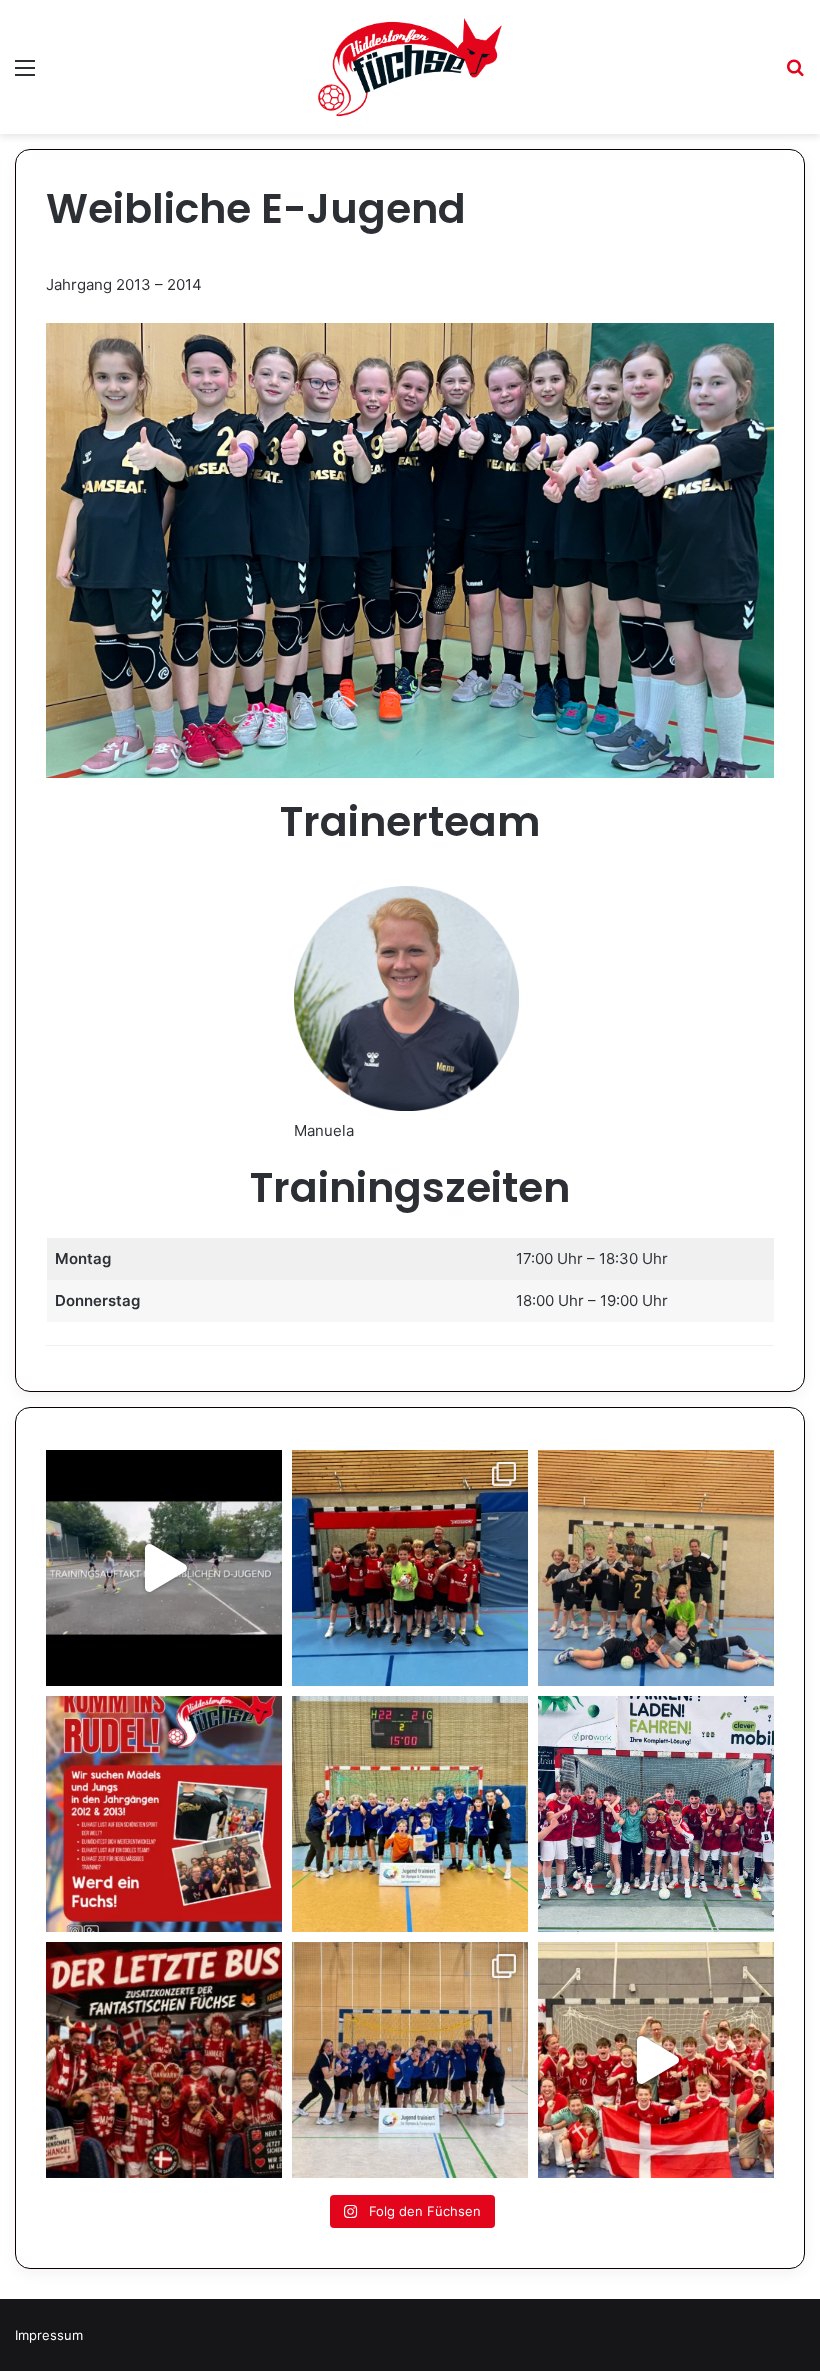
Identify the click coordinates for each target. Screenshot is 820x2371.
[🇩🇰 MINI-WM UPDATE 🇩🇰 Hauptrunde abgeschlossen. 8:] (656, 1814)
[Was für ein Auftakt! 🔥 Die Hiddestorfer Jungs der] (410, 2060)
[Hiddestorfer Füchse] (410, 67)
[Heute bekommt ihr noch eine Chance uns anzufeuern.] (164, 2060)
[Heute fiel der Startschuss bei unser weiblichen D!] (164, 1568)
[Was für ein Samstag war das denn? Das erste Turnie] (656, 1568)
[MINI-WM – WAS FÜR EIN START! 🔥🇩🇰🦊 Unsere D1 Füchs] (656, 2060)
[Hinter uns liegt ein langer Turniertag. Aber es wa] (410, 1568)
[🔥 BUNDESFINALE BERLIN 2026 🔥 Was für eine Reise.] (410, 1814)
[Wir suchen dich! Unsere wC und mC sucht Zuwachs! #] (164, 1814)
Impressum (49, 2335)
